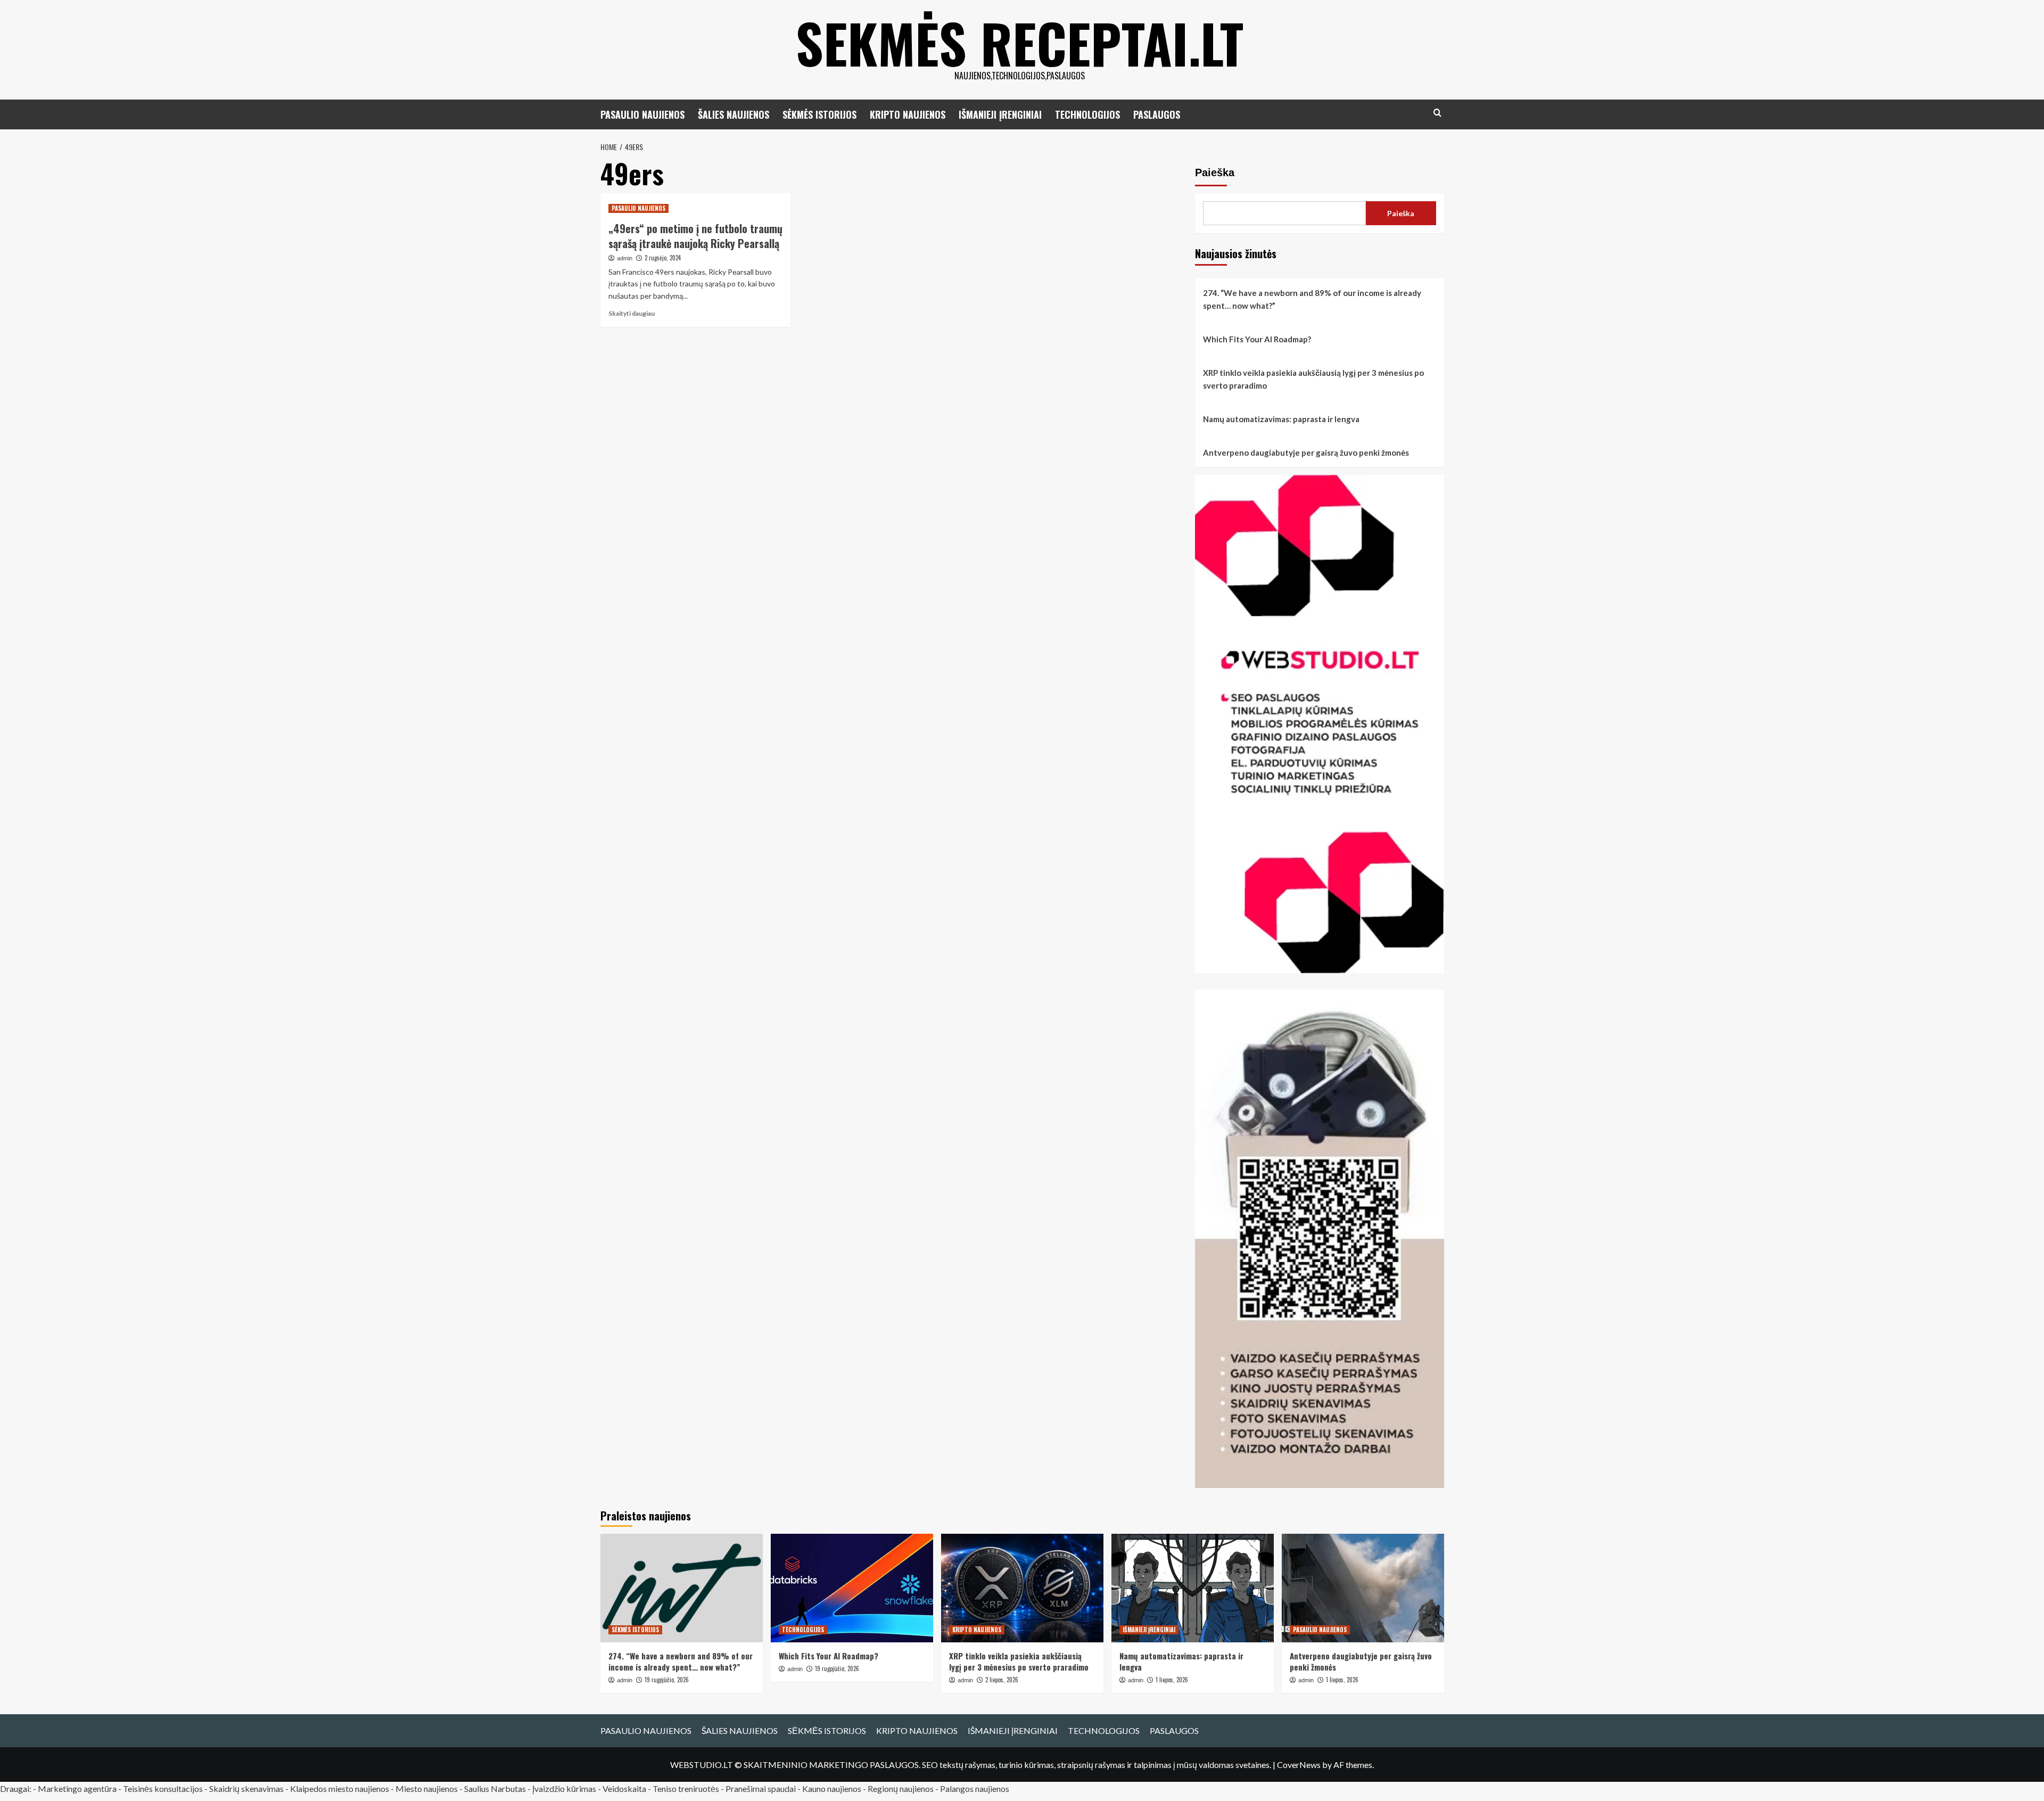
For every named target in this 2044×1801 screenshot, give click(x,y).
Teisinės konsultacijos (163, 1788)
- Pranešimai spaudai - (761, 1788)
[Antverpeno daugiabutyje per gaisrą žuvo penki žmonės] (1363, 1588)
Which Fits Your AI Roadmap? (1257, 339)
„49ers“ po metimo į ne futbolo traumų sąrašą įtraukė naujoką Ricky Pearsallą (695, 236)
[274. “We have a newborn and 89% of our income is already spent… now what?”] (682, 1588)
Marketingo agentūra (77, 1788)
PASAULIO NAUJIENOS (642, 114)
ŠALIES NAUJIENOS (733, 114)
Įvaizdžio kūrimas (564, 1788)
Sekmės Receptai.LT (1020, 43)
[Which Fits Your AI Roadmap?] (852, 1588)
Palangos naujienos (975, 1788)
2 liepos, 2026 (1002, 1680)
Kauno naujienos (832, 1788)
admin (625, 258)
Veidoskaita (624, 1788)
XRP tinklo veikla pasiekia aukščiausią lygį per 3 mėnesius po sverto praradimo (1313, 379)
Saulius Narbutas (495, 1788)
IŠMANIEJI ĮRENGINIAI (1000, 114)
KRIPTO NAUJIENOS (908, 114)
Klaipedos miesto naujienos (340, 1788)
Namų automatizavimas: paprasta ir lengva (1281, 419)
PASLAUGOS (1157, 114)
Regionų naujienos (901, 1788)
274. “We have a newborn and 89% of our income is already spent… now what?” (1312, 299)
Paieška (1215, 172)
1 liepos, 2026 (1172, 1680)
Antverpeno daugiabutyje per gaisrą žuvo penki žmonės (1306, 453)
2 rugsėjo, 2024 (663, 258)
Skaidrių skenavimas (246, 1788)
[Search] (1437, 113)
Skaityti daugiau (632, 313)
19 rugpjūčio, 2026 (667, 1680)
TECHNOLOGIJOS (1087, 114)
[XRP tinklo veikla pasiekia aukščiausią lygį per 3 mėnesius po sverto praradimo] (1022, 1588)
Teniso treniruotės (686, 1788)
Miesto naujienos (427, 1788)
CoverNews (1299, 1765)
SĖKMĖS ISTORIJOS (819, 114)
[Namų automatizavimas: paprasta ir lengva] (1193, 1588)
